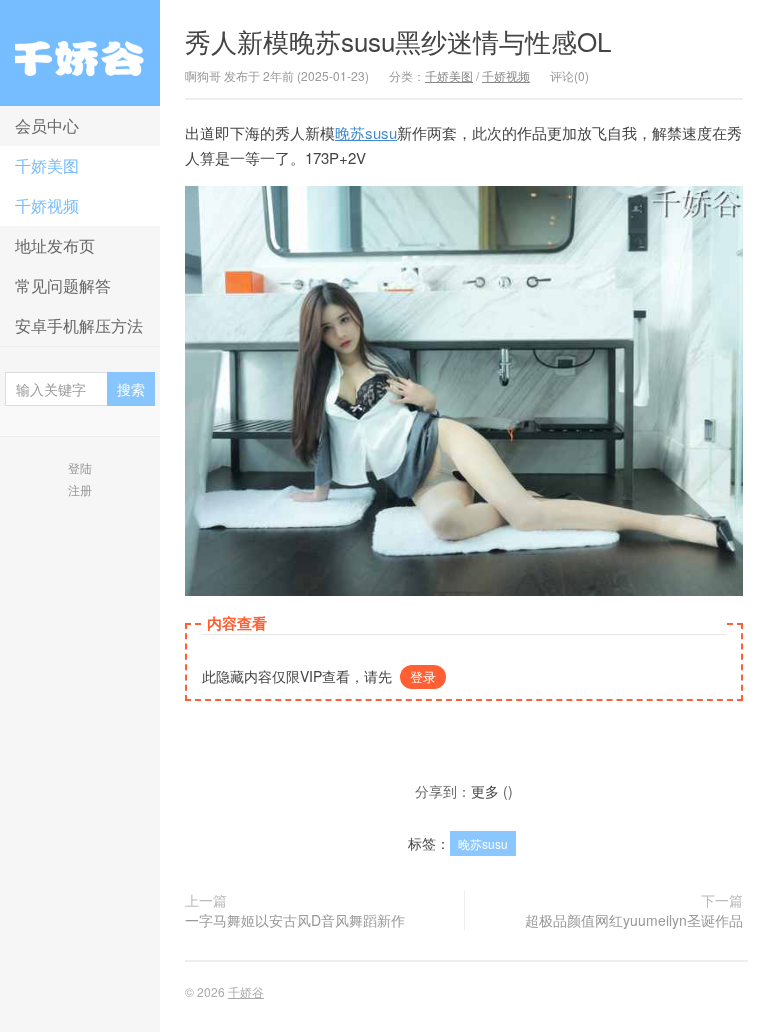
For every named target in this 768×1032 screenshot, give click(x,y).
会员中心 (47, 125)
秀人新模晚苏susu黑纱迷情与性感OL (398, 40)
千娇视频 (47, 205)
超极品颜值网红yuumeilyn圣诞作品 (634, 920)
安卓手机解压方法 (79, 325)
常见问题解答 (63, 285)
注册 (80, 489)
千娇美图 (47, 165)
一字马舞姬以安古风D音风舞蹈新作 (295, 920)
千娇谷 (80, 53)
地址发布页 (55, 245)
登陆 (80, 467)
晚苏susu (366, 132)
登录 (423, 676)
